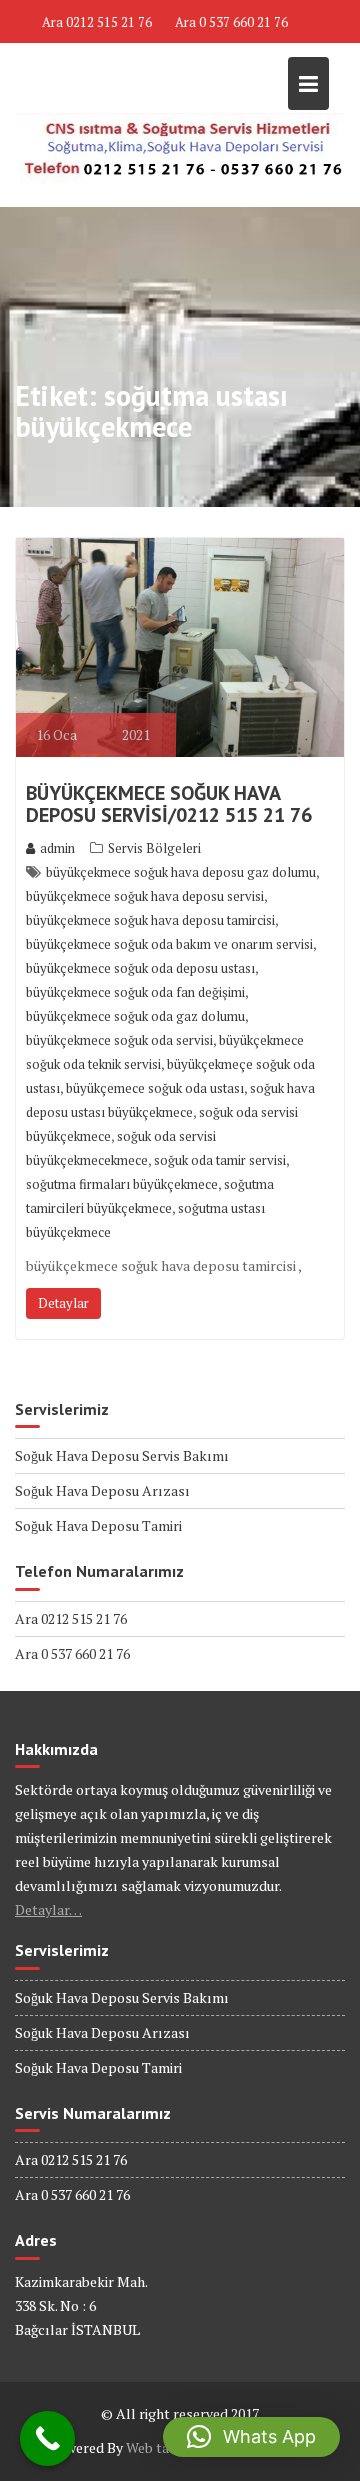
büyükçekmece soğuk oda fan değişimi (135, 992)
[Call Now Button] (47, 2438)
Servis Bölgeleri (154, 848)
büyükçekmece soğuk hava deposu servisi (145, 896)
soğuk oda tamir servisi (220, 1160)
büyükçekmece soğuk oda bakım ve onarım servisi (169, 944)
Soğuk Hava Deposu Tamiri (98, 1525)
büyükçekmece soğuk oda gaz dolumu (135, 1016)
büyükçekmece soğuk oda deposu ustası (140, 968)
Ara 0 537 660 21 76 (231, 22)
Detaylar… (48, 1909)
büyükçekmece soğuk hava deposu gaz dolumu (181, 872)
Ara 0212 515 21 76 (97, 22)
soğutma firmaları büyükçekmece (122, 1184)
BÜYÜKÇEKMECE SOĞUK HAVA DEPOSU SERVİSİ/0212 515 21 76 (169, 804)
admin (57, 848)
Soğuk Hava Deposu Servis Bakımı (122, 1455)
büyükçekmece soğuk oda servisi (119, 1040)
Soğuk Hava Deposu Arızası (102, 1490)
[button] (251, 2437)
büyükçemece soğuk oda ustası (155, 1088)
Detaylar (63, 1303)
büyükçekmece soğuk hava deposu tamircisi (150, 920)
